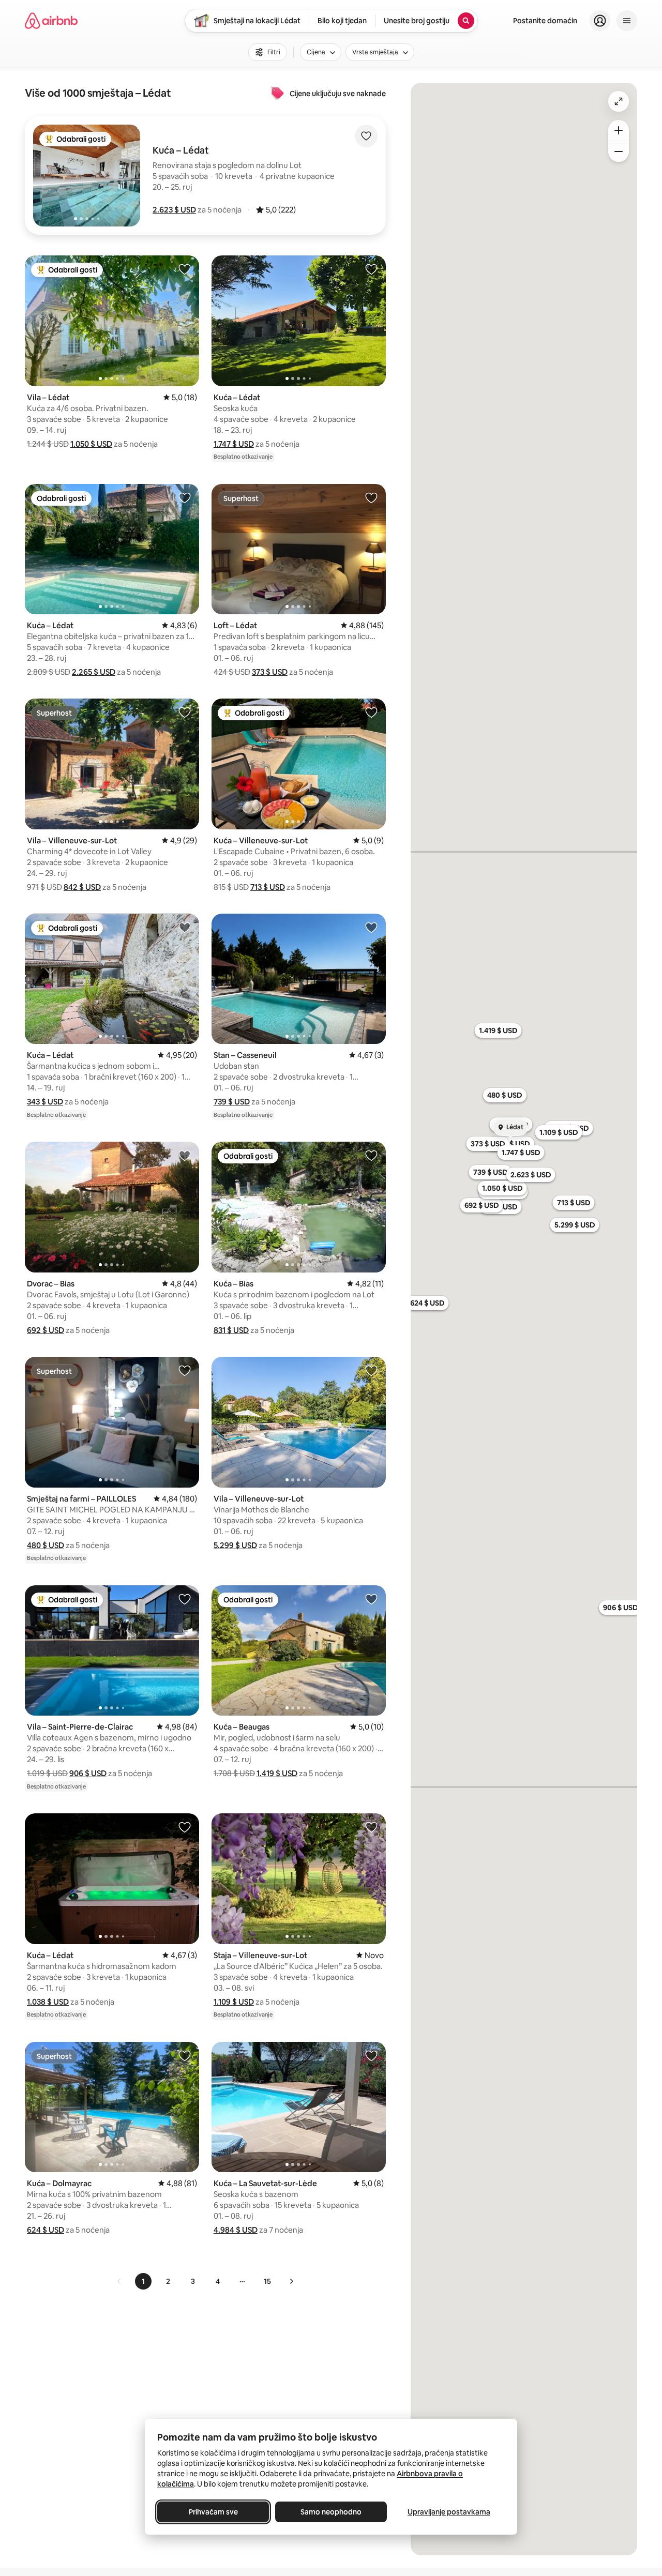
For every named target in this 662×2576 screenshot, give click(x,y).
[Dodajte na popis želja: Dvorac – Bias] (185, 1155)
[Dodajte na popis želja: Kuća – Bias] (371, 1155)
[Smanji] (619, 151)
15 (267, 2281)
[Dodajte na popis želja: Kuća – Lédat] (371, 269)
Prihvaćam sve (213, 2512)
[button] (174, 210)
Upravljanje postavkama (449, 2512)
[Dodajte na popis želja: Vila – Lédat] (185, 269)
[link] (119, 2281)
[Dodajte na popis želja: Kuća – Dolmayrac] (185, 2055)
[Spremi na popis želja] (366, 136)
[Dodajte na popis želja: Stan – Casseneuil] (371, 927)
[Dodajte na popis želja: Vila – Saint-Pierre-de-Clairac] (185, 1599)
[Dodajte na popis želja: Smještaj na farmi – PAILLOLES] (185, 1370)
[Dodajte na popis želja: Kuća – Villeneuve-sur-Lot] (371, 712)
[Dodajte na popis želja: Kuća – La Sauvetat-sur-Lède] (371, 2055)
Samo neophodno (331, 2512)
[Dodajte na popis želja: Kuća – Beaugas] (371, 1599)
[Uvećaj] (619, 130)
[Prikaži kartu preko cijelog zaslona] (619, 101)
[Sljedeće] (291, 2281)
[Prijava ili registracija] (600, 21)
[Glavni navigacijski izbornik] (627, 21)
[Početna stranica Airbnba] (51, 21)
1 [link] (143, 2281)
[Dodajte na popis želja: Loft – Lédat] (371, 497)
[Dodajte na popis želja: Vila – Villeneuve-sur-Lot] (185, 712)
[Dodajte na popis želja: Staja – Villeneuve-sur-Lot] (371, 1827)
